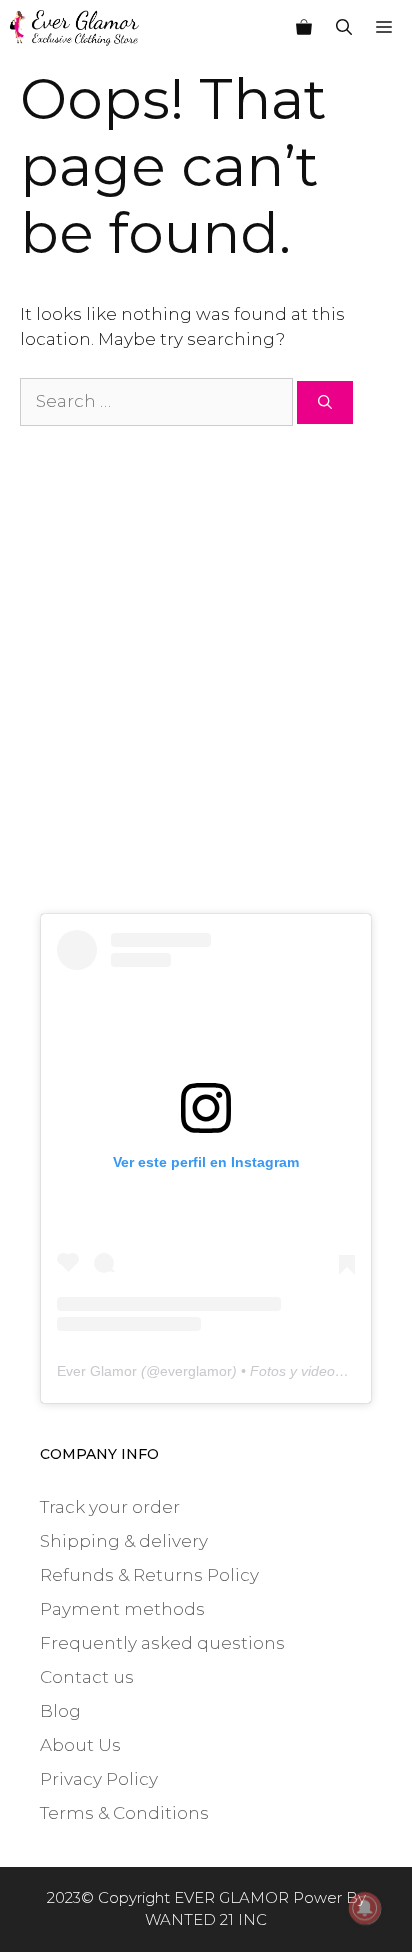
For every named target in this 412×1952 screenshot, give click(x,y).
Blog (60, 1711)
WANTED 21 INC (206, 1919)
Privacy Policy (99, 1779)
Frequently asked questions (162, 1643)
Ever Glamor (97, 1371)
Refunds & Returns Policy (149, 1575)
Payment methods (122, 1609)
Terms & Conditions (124, 1813)
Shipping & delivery (124, 1541)
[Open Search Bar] (344, 28)
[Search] (325, 402)
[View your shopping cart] (304, 28)
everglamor (196, 1371)
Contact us (87, 1677)
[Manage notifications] (365, 1908)
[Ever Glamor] (74, 28)
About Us (80, 1745)
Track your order (110, 1507)
